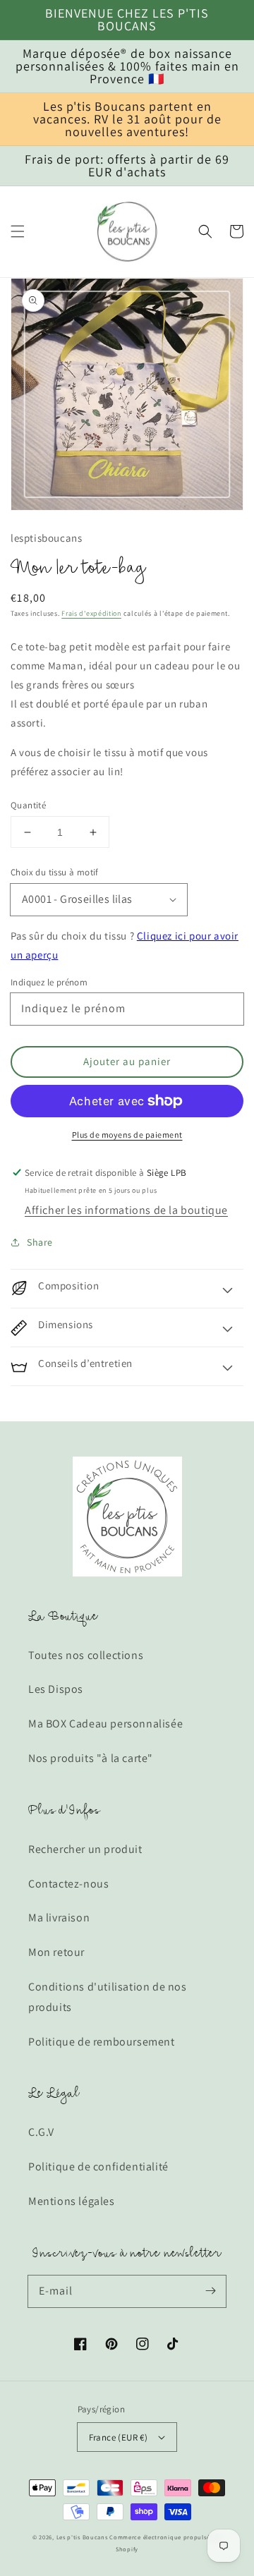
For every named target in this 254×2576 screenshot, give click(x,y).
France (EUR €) (119, 2437)
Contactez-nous (68, 1884)
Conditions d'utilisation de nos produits (108, 1997)
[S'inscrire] (210, 2291)
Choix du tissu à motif (55, 872)
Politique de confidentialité (98, 2167)
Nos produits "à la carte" (91, 1758)
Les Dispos (56, 1689)
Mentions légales (72, 2201)
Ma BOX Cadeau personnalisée (105, 1724)
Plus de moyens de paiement (127, 1135)
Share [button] (40, 1242)
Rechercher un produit (85, 1849)
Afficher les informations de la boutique (126, 1210)
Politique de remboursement (102, 2042)
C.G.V (41, 2132)
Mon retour (56, 1952)
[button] (18, 231)
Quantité (28, 805)
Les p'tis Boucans (82, 2537)
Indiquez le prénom (49, 982)
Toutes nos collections (86, 1655)
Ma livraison (59, 1918)
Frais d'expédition (91, 613)
